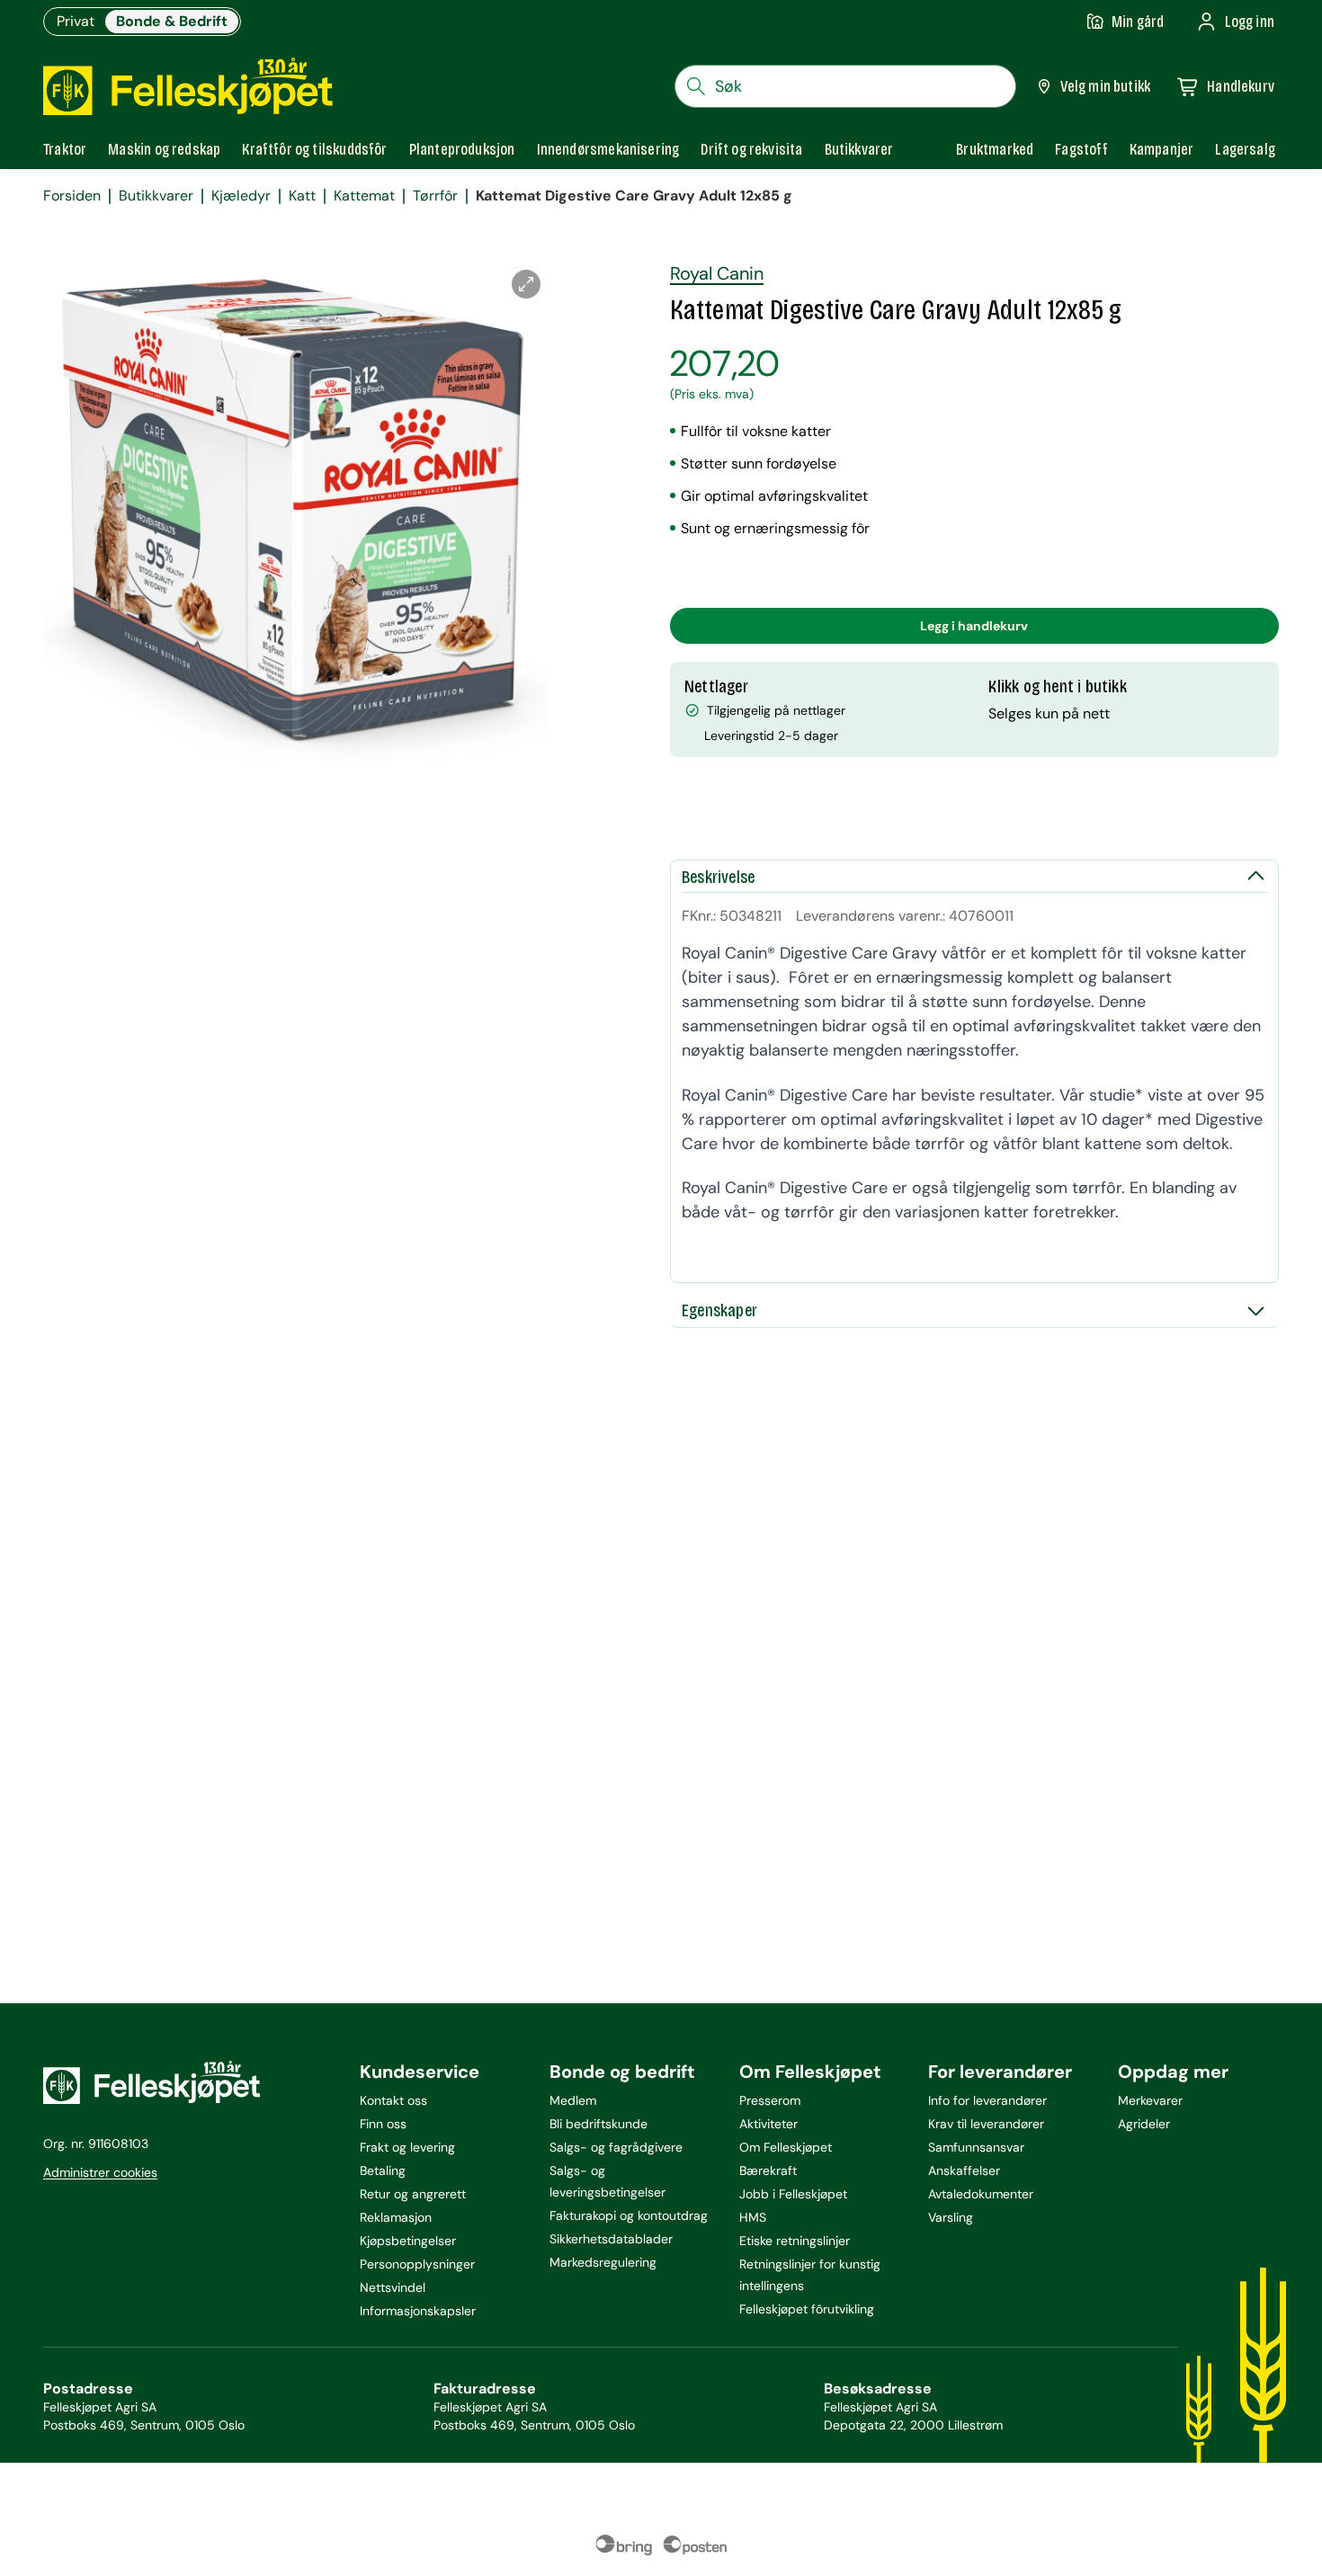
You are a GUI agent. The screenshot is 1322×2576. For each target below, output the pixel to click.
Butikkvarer (156, 196)
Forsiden (72, 196)
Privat (76, 21)
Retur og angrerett (413, 2194)
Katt (302, 196)
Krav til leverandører (986, 2124)
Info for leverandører (987, 2100)
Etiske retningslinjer (795, 2241)
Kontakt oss (393, 2100)
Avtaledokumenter (981, 2194)
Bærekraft (768, 2170)
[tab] (65, 149)
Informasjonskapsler (418, 2311)
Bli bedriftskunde (598, 2124)
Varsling (951, 2217)
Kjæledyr (241, 196)
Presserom (770, 2100)
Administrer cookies (100, 2172)
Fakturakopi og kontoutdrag (629, 2215)
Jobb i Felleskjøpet (793, 2194)
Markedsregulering (603, 2262)
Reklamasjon (396, 2217)
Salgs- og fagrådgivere (616, 2147)
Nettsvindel (393, 2287)
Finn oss (383, 2124)
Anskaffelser (964, 2170)
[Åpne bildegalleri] (526, 284)
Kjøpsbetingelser (408, 2241)
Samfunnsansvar (976, 2147)
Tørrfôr (435, 196)
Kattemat (364, 196)
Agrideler (1144, 2124)
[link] (995, 149)
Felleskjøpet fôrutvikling (807, 2309)
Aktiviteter (768, 2124)
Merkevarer (1150, 2100)
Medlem (573, 2100)
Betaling (383, 2170)
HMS (753, 2217)
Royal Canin (717, 273)
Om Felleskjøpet (786, 2147)
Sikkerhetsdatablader (611, 2239)
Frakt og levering (407, 2147)
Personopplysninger (417, 2264)
